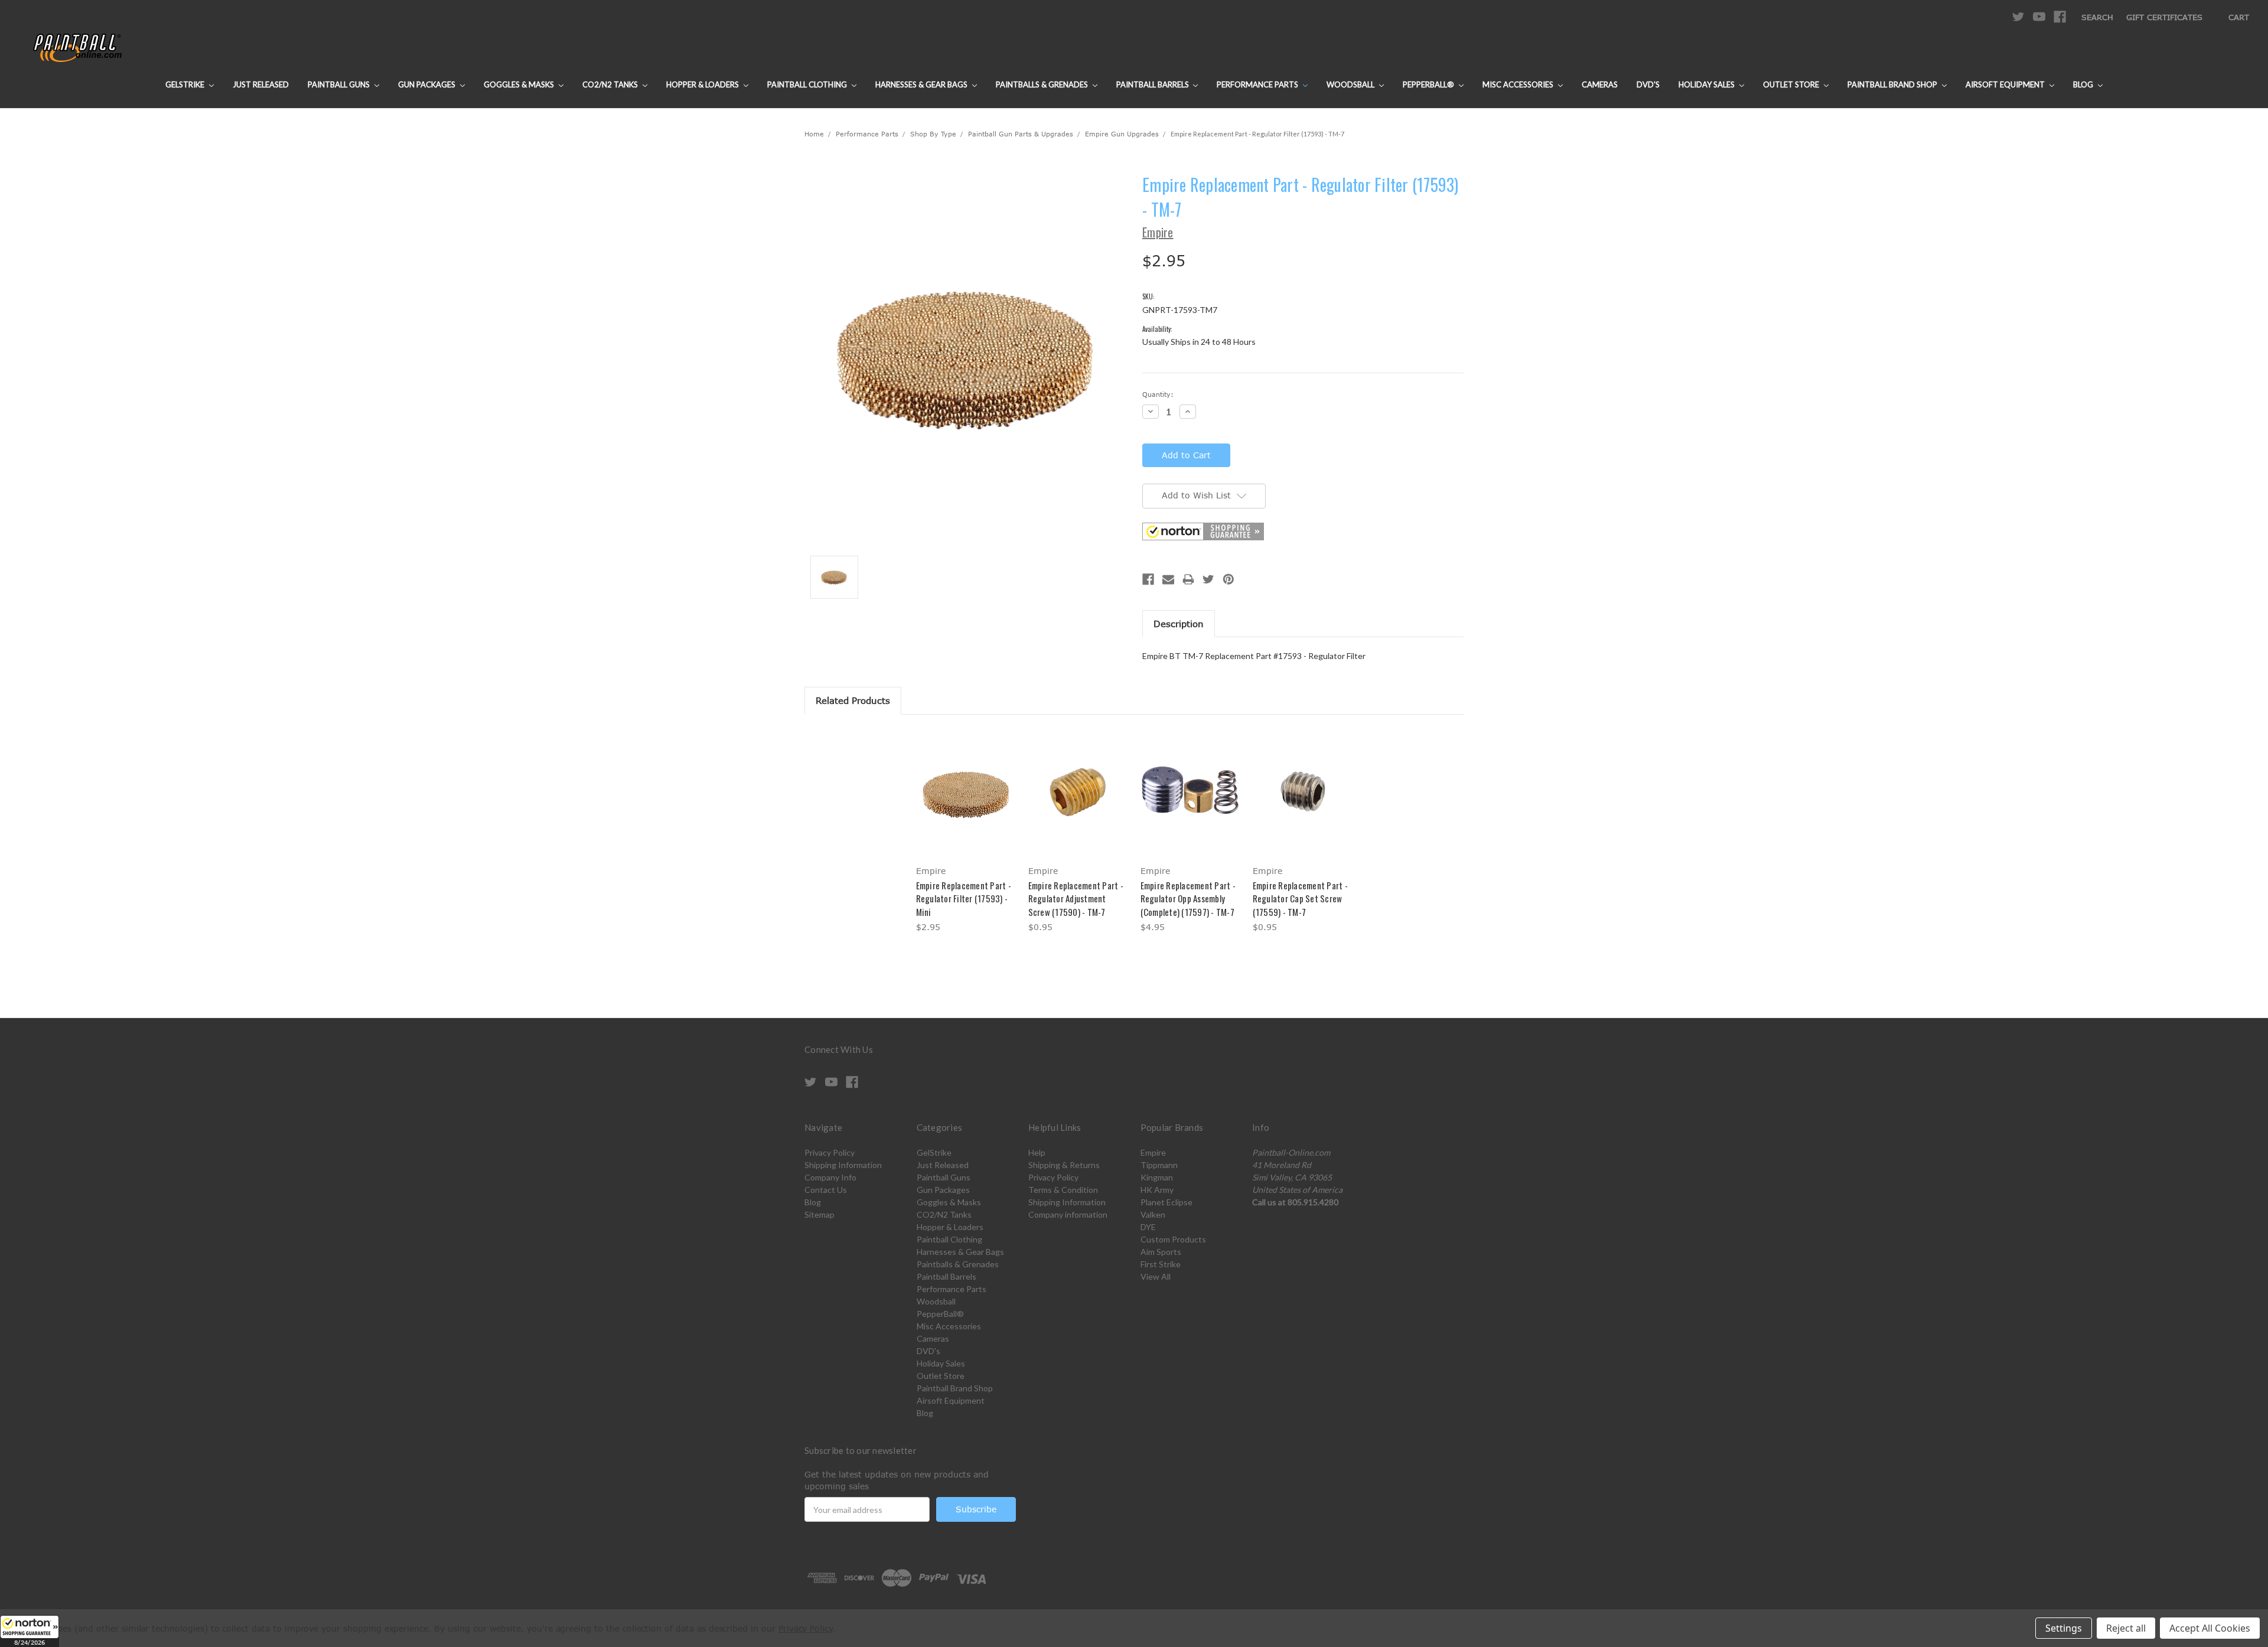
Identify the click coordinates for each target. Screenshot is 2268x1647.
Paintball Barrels (1153, 84)
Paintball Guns (340, 84)
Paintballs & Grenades (1043, 84)
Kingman (1157, 1177)
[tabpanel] (966, 832)
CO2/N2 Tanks (611, 84)
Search (2097, 17)
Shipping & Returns (1064, 1165)
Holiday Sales (1707, 84)
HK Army (1157, 1190)
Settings (2064, 1628)
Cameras (1600, 84)
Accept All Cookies (2210, 1628)
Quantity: (1158, 394)
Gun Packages (428, 84)
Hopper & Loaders (703, 84)
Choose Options (966, 803)
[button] (30, 1631)
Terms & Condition (1063, 1190)
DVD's (1648, 84)
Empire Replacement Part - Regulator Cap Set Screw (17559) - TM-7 (1300, 898)
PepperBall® (1429, 84)
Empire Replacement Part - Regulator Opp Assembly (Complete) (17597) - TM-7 (1188, 898)
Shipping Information (843, 1165)
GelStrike (186, 84)
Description (1179, 624)
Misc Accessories (1519, 84)
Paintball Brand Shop (1893, 84)
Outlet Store (1792, 84)
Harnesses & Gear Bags (922, 84)
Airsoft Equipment (2006, 84)
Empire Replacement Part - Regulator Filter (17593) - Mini (964, 898)
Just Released (261, 84)
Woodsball (1351, 84)
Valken (1153, 1214)
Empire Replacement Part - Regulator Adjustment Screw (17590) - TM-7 (1076, 898)
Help (1037, 1152)
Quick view (966, 782)
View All (1156, 1276)
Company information (1068, 1214)
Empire (1153, 1152)
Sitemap (819, 1214)
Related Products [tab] (853, 700)
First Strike (1161, 1264)
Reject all (2126, 1628)
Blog (2084, 84)
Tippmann (1159, 1165)
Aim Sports (1161, 1252)
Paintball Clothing (808, 84)
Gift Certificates (2164, 17)
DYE (1148, 1227)
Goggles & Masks (520, 84)
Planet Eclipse (1166, 1202)
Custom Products (1173, 1239)
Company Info (830, 1177)
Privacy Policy (830, 1152)
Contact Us (826, 1190)
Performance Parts (1258, 84)
